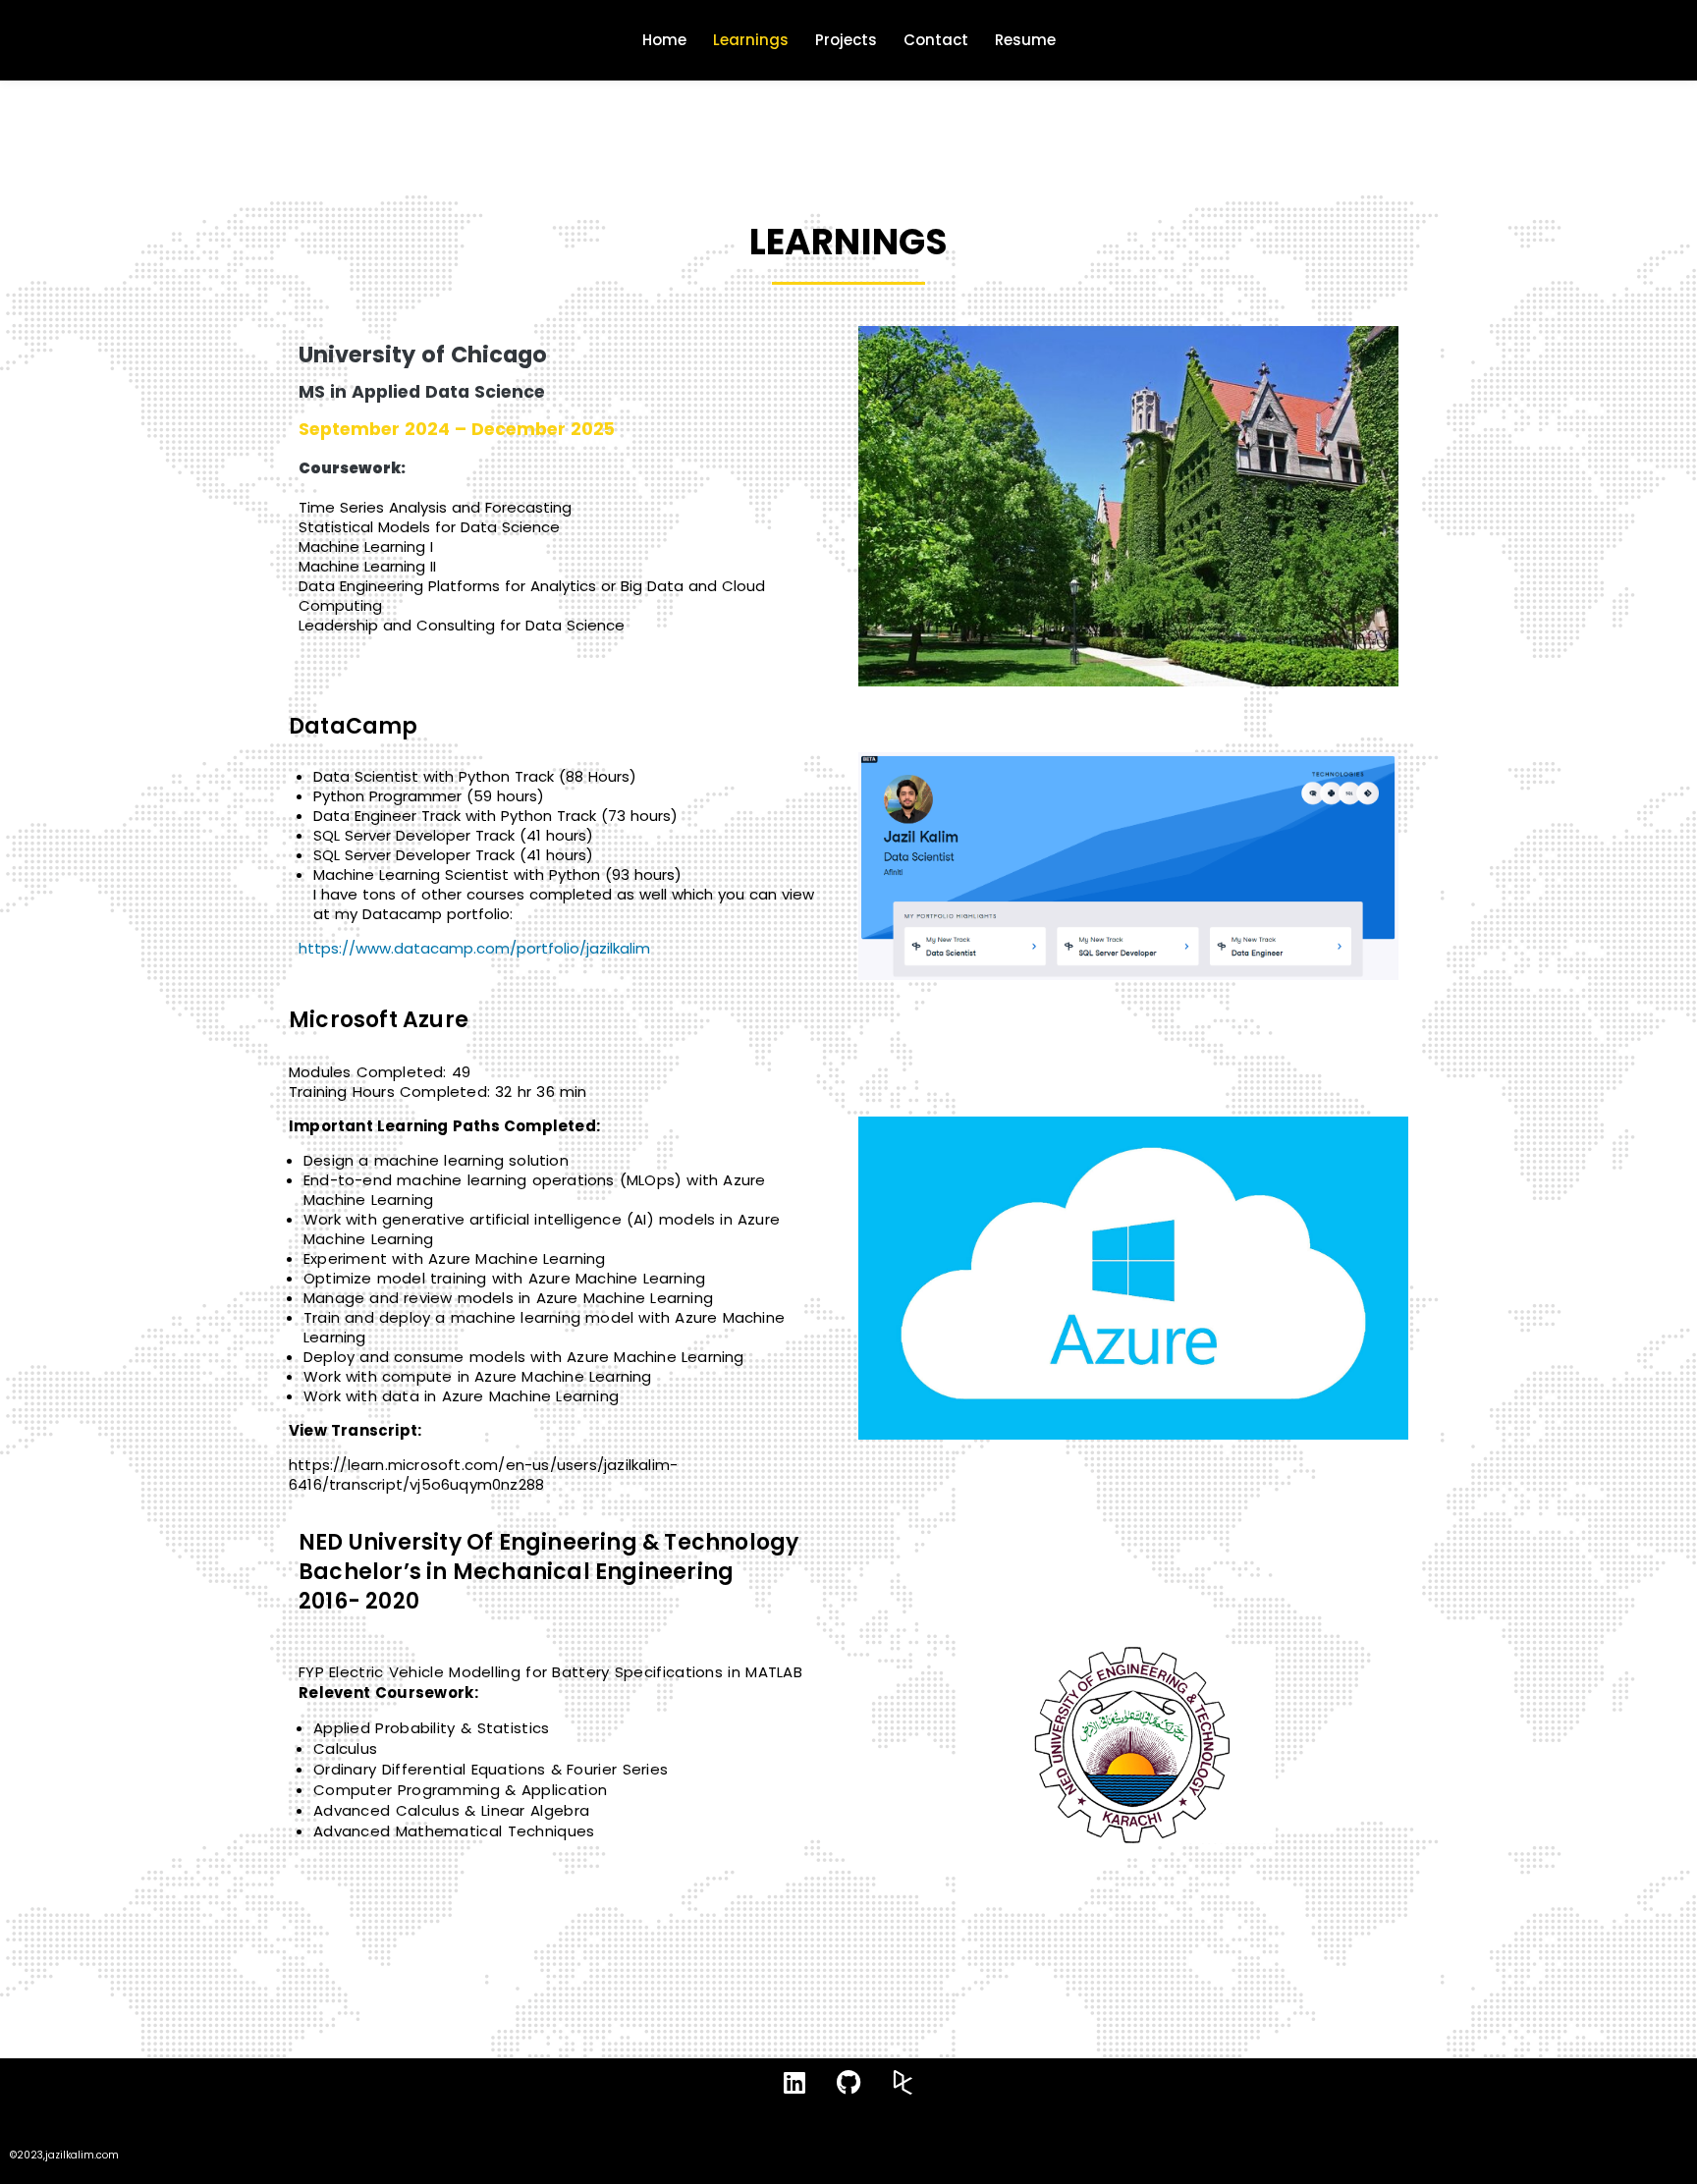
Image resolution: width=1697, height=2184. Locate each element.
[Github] (848, 2083)
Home (664, 40)
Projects (846, 40)
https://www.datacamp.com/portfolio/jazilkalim (474, 948)
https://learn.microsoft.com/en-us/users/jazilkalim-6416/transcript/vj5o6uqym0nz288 (483, 1474)
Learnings (751, 40)
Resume (1025, 40)
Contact (936, 40)
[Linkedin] (794, 2083)
